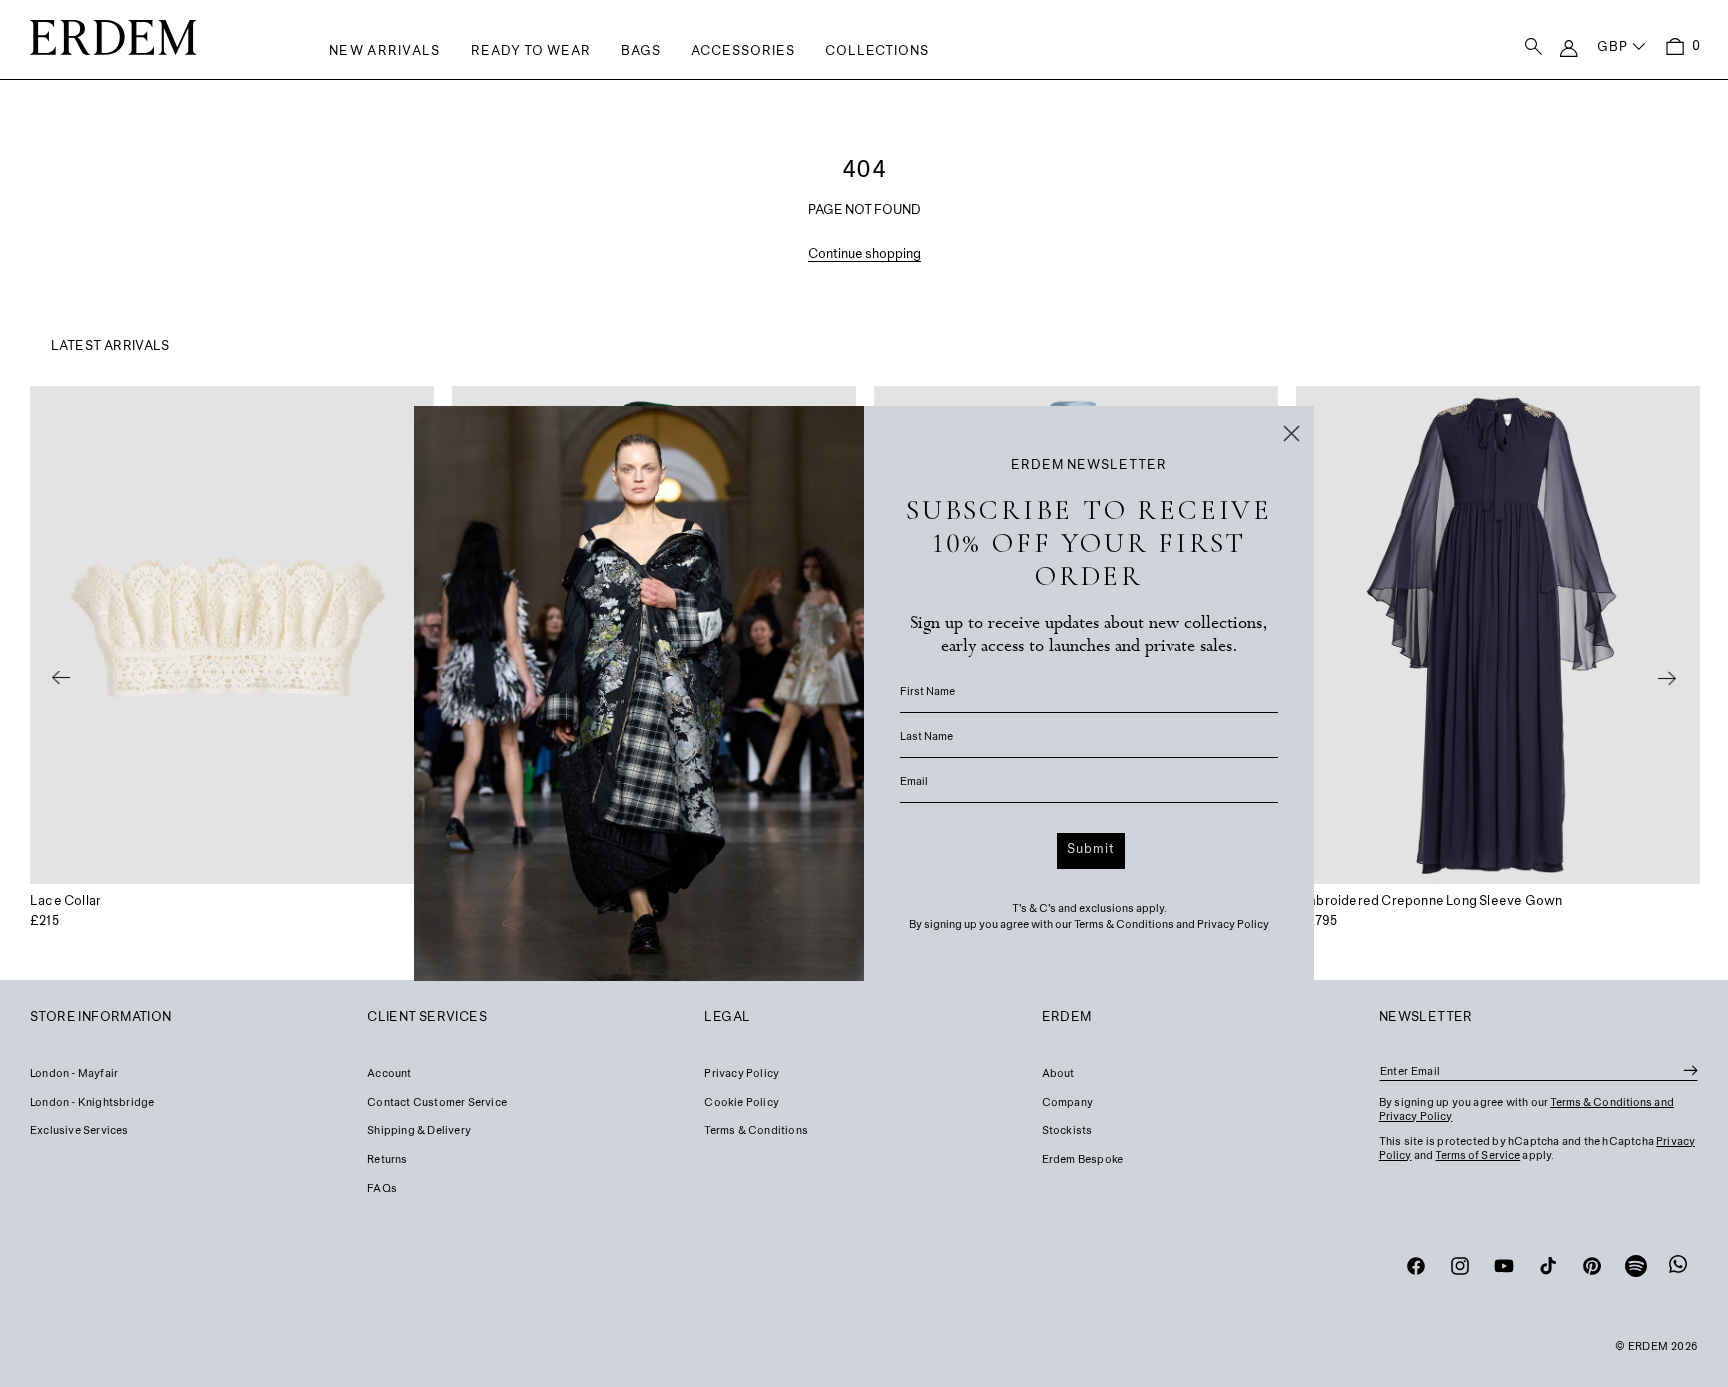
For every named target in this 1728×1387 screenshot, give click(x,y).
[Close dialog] (1291, 433)
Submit (1091, 850)
